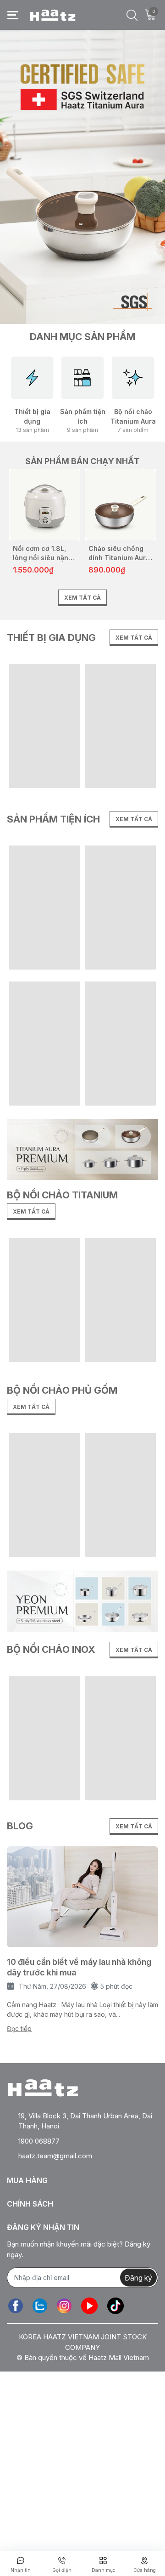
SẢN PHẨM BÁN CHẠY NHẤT (82, 461)
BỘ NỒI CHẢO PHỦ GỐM (62, 1390)
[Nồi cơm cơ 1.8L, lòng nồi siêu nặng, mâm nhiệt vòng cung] (45, 505)
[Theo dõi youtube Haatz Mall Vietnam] (89, 2306)
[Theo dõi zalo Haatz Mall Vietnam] (40, 2306)
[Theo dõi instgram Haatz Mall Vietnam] (64, 2306)
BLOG (20, 1826)
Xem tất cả (82, 598)
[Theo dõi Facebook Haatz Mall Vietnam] (16, 2306)
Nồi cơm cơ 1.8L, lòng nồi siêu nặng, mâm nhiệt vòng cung (44, 553)
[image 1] (82, 1149)
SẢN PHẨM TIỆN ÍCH (53, 819)
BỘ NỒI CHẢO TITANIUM (62, 1195)
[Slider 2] (82, 176)
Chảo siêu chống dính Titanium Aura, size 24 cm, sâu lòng (120, 553)
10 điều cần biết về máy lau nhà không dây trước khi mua (79, 1967)
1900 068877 (39, 2141)
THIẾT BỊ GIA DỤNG (51, 638)
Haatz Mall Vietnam (119, 2358)
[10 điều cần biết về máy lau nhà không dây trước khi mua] (82, 1897)
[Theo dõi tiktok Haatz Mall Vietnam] (115, 2306)
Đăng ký (138, 2278)
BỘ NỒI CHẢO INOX (51, 1650)
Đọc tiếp (19, 2028)
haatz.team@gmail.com (55, 2156)
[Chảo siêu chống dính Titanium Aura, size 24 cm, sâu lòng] (120, 505)
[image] (82, 1600)
